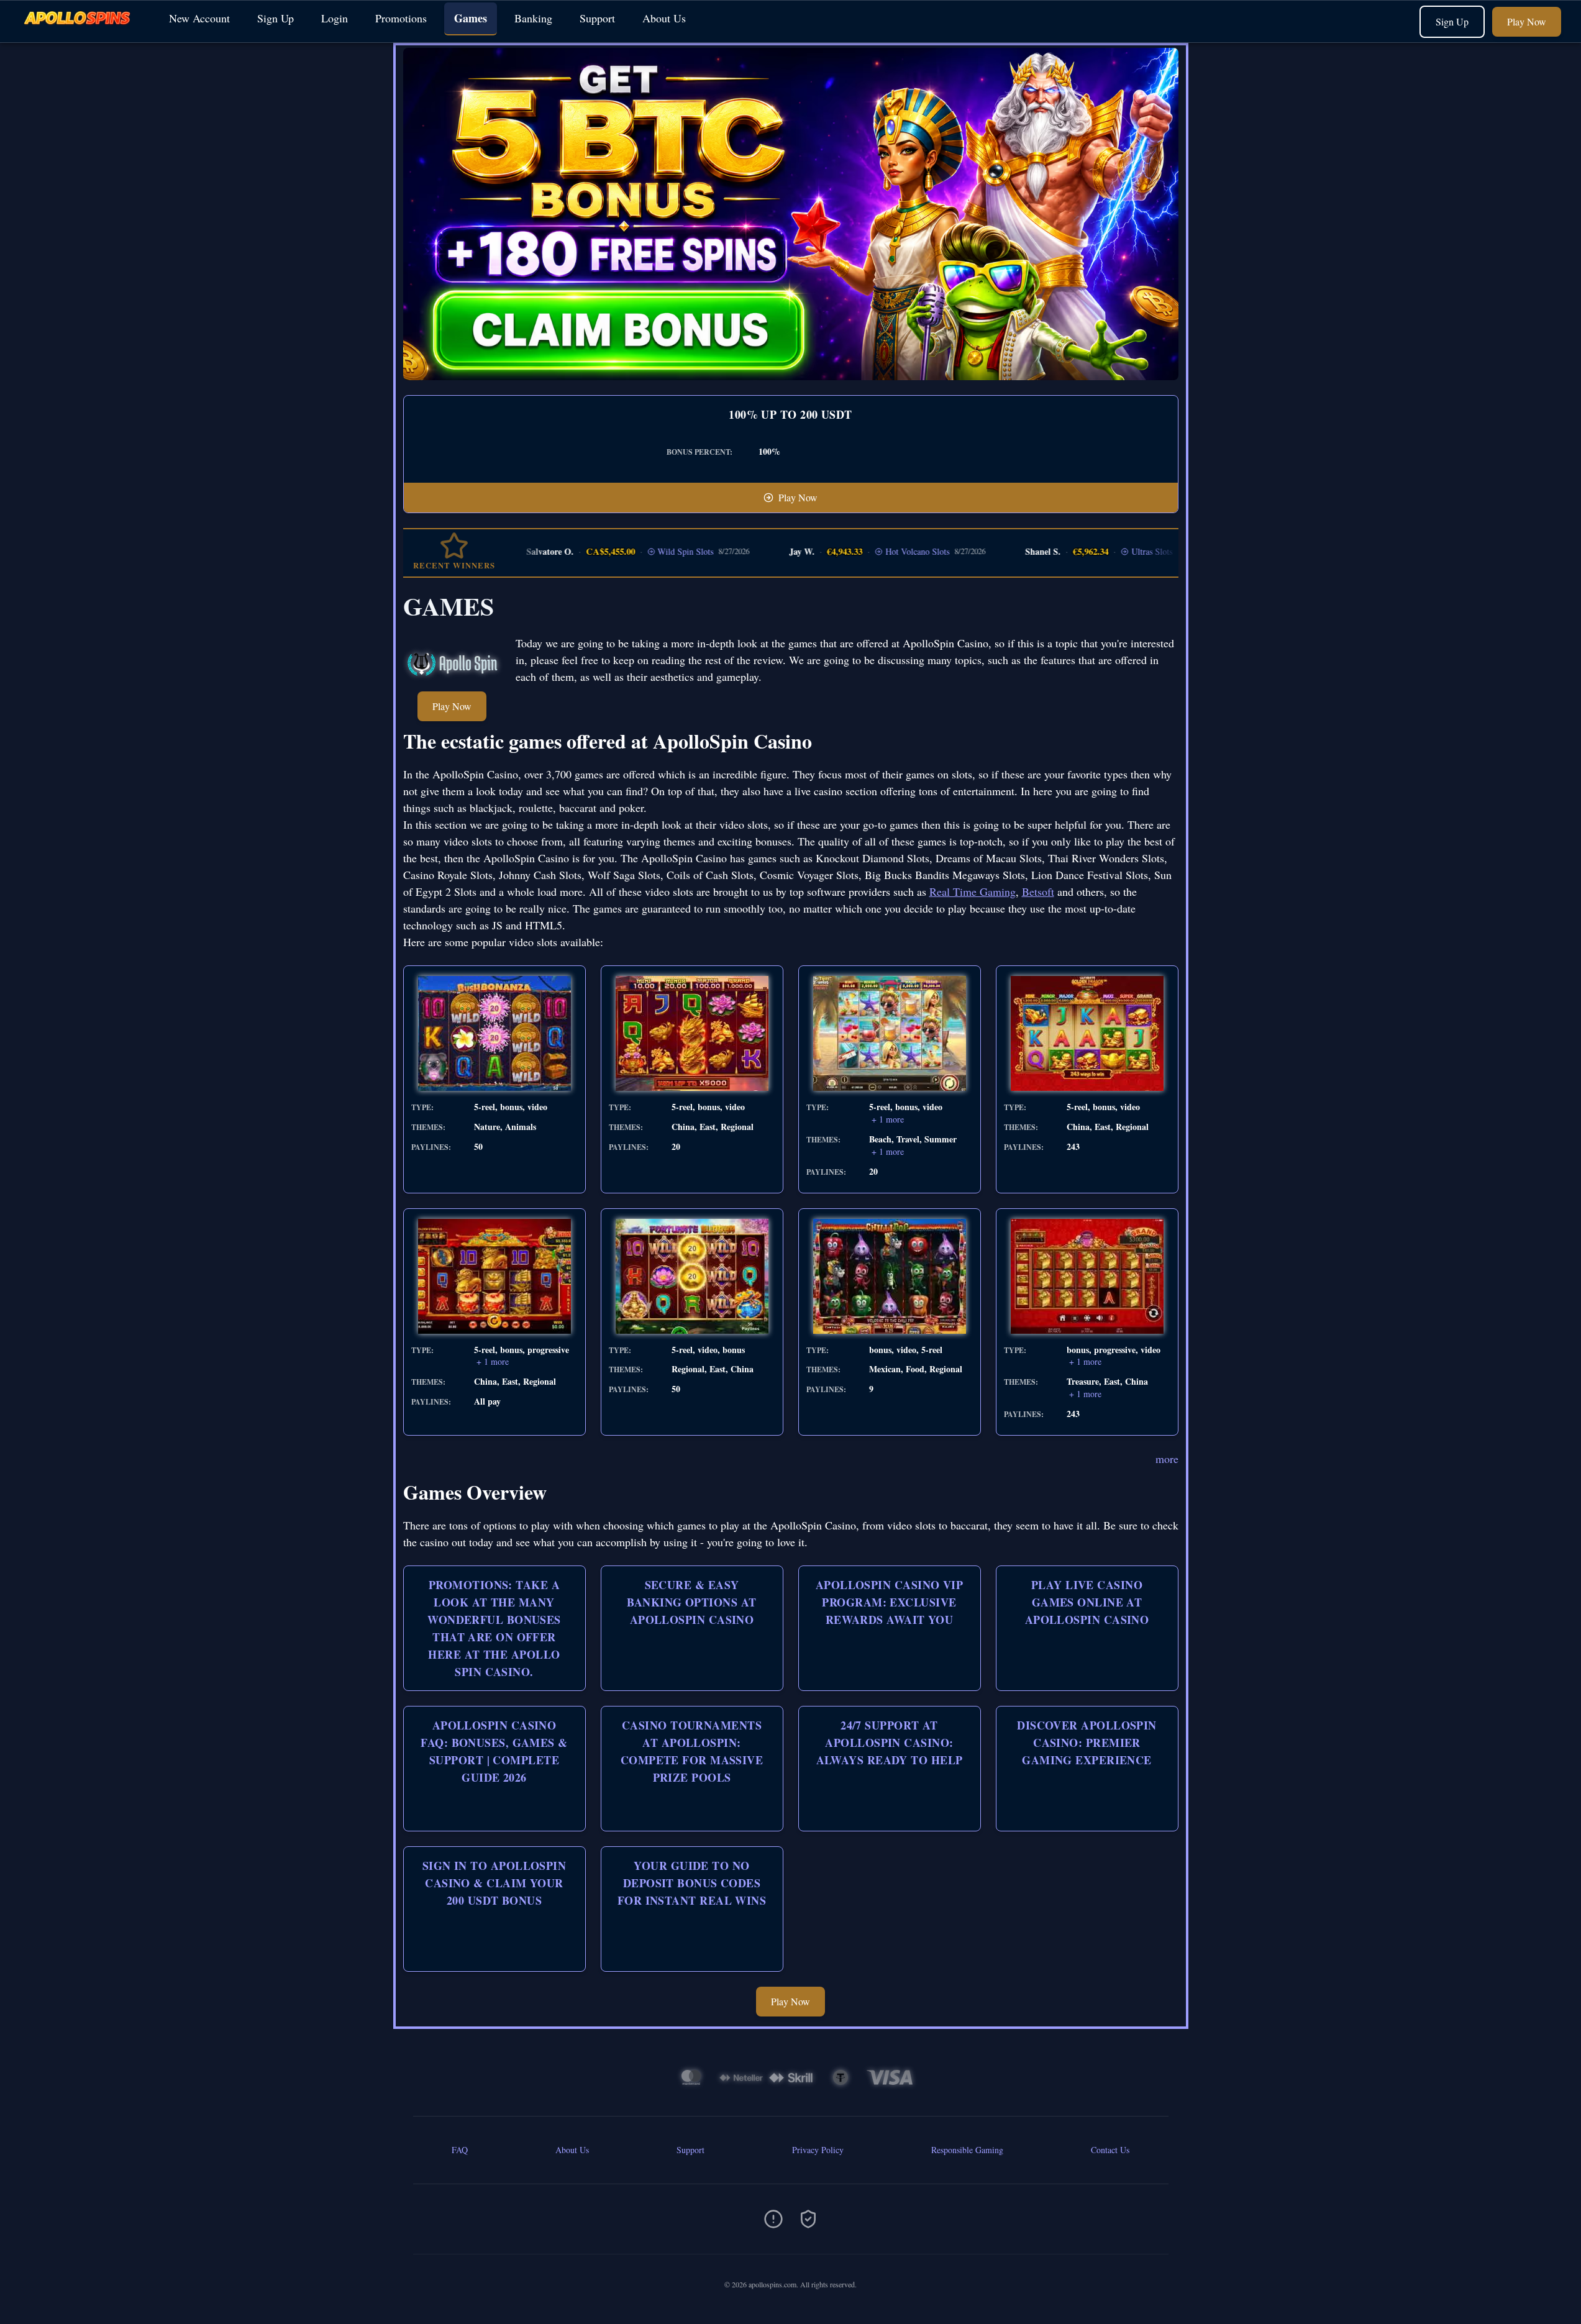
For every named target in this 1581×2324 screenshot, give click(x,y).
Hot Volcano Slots (870, 551)
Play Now (1527, 21)
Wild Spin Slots (638, 551)
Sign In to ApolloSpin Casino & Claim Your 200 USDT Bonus (494, 1883)
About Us (664, 18)
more (1167, 1459)
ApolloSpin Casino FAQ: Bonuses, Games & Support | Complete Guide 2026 (494, 1751)
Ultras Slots (1105, 551)
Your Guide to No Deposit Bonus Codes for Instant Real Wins (692, 1883)
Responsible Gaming (967, 2150)
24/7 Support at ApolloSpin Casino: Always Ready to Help (890, 1743)
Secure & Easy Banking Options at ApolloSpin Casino (691, 1602)
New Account (199, 18)
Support (597, 18)
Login (335, 18)
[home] (82, 33)
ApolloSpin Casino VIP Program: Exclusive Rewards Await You (889, 1602)
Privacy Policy (818, 2150)
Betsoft (1038, 891)
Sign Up (276, 18)
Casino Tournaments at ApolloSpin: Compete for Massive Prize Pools (692, 1751)
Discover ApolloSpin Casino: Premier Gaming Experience (1087, 1743)
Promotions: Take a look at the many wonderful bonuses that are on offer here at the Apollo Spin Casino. (494, 1628)
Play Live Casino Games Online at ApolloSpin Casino (1087, 1602)
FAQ (460, 2150)
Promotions (401, 18)
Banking (533, 18)
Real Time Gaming (973, 891)
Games (471, 18)
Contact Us (1110, 2150)
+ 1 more (888, 1119)
